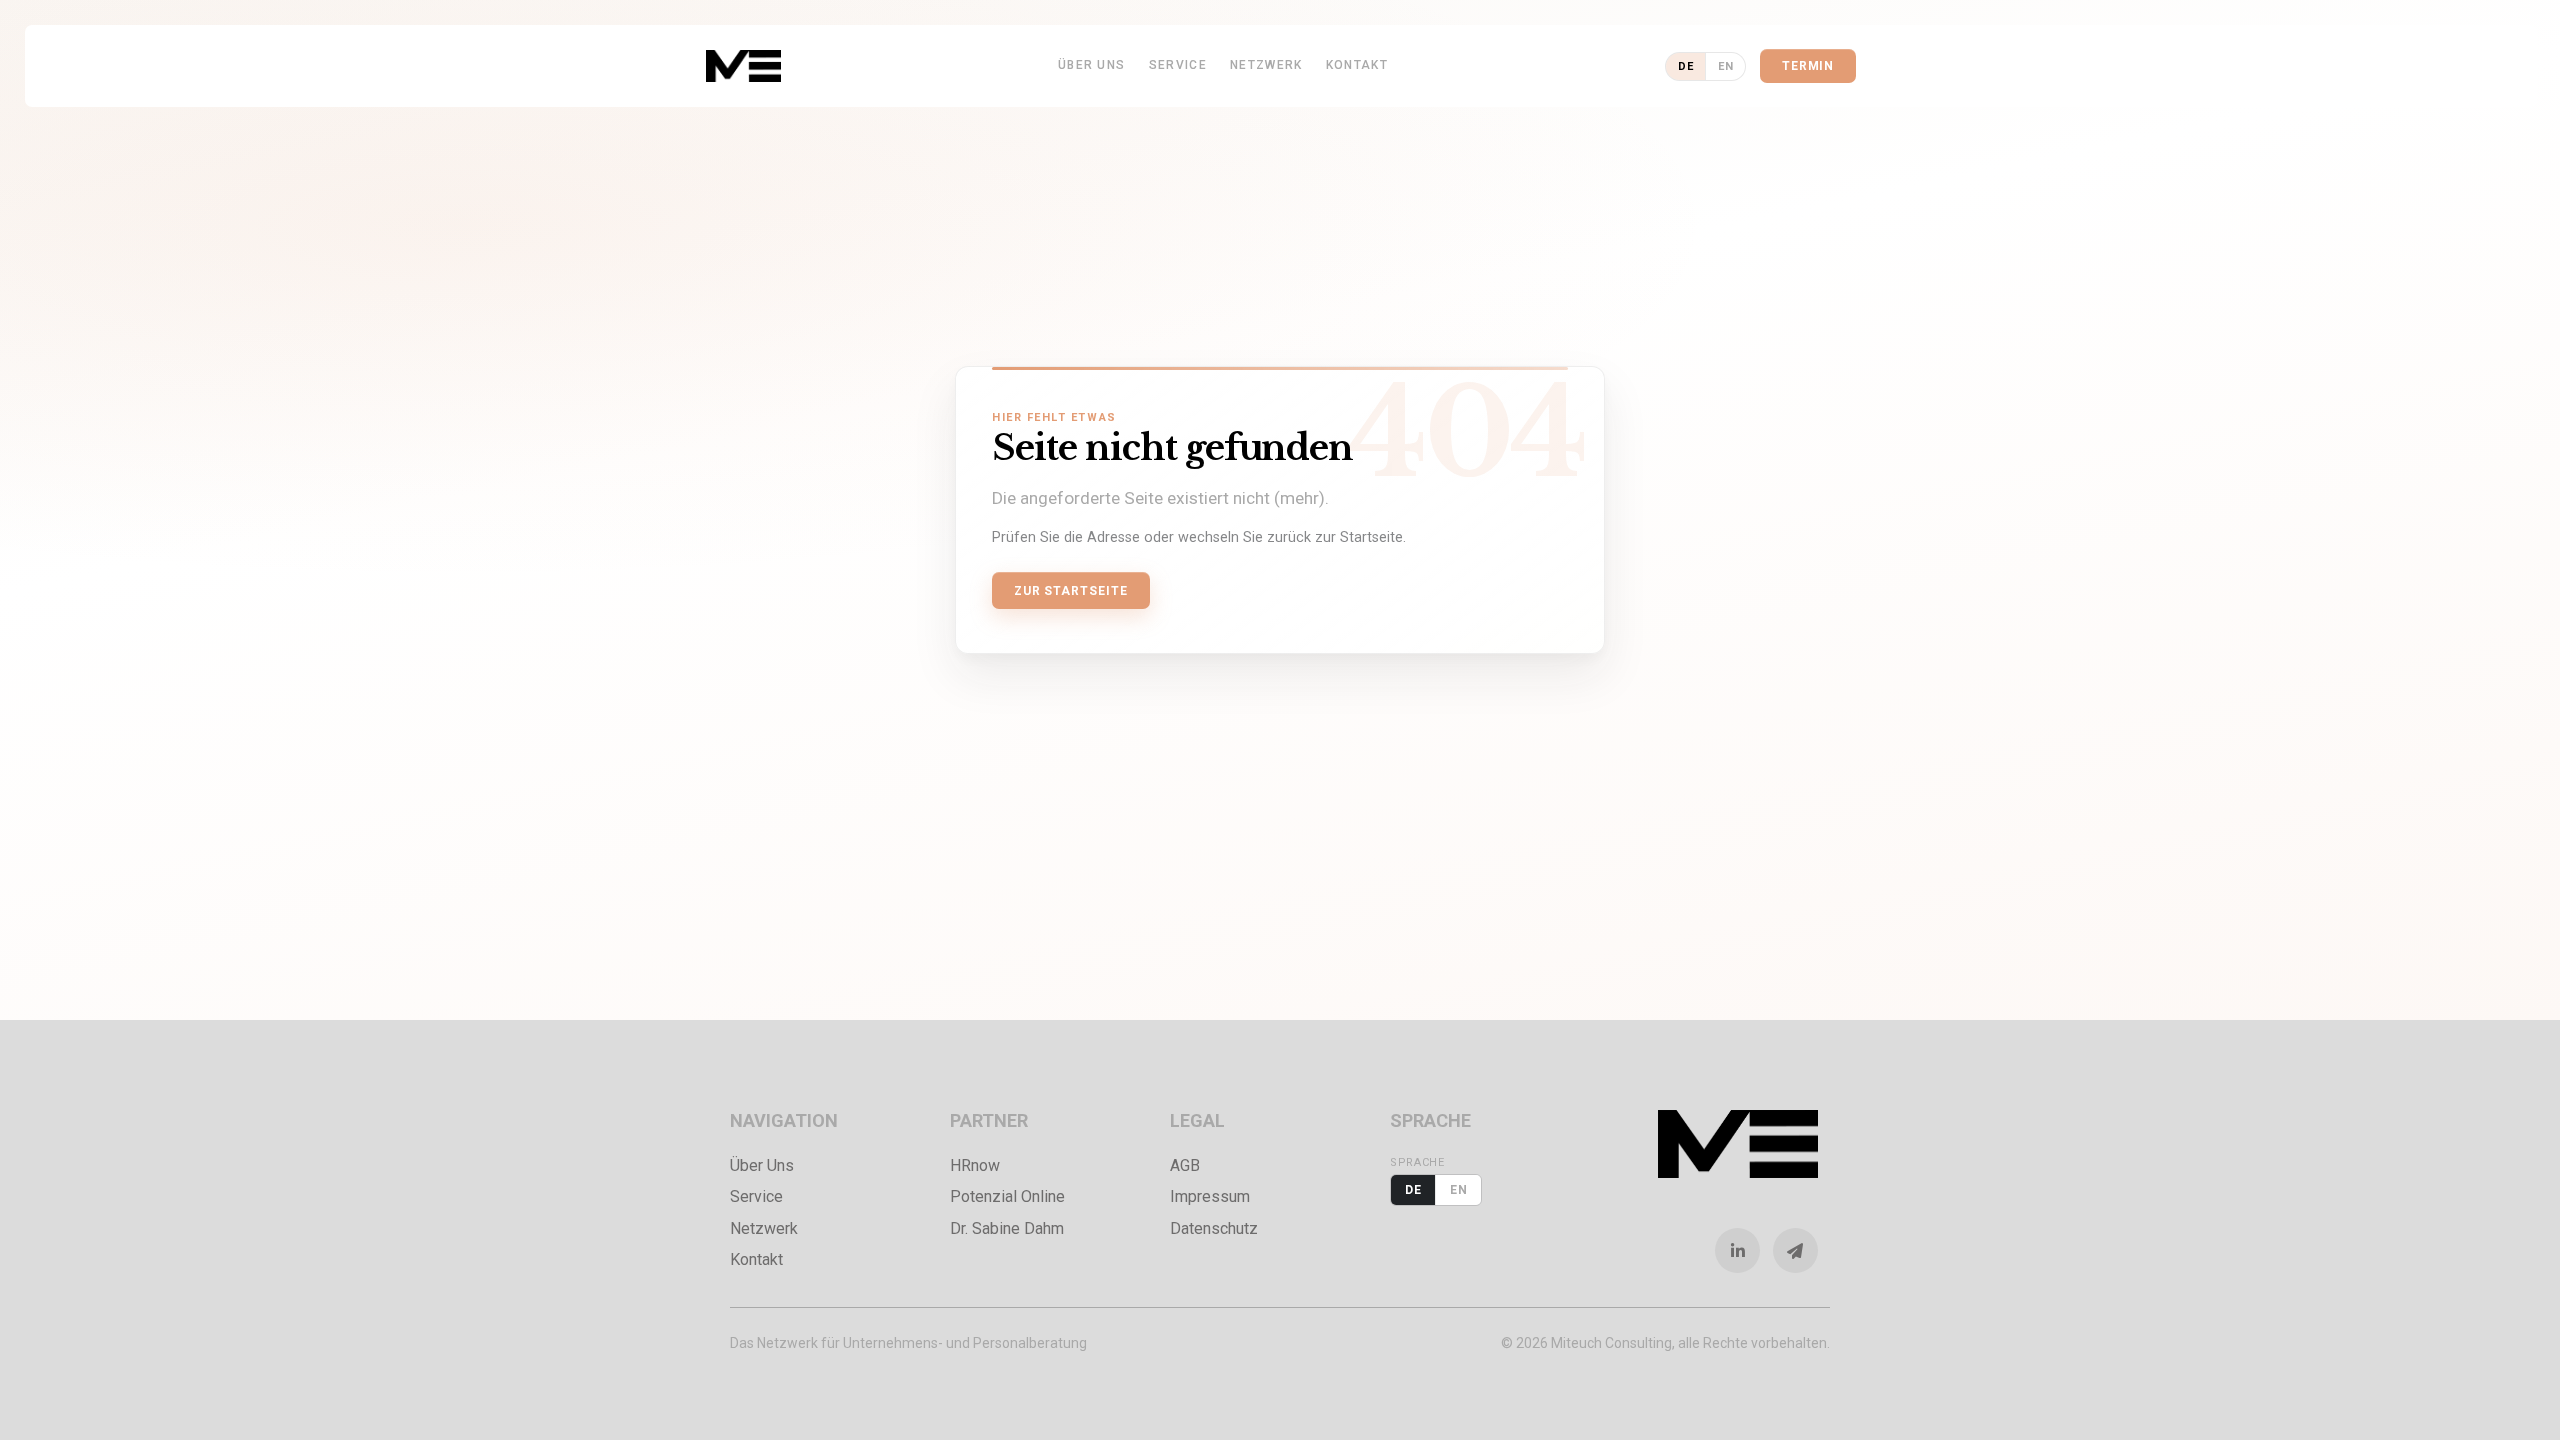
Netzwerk (1266, 65)
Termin (1808, 66)
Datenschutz (1214, 1228)
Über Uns (1092, 65)
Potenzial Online (1007, 1196)
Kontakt (1357, 65)
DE (1685, 66)
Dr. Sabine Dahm (1007, 1228)
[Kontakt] (1802, 1250)
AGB (1185, 1165)
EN (1725, 66)
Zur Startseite (1071, 591)
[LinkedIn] (1744, 1250)
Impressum (1210, 1196)
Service (1178, 65)
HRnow (975, 1165)
